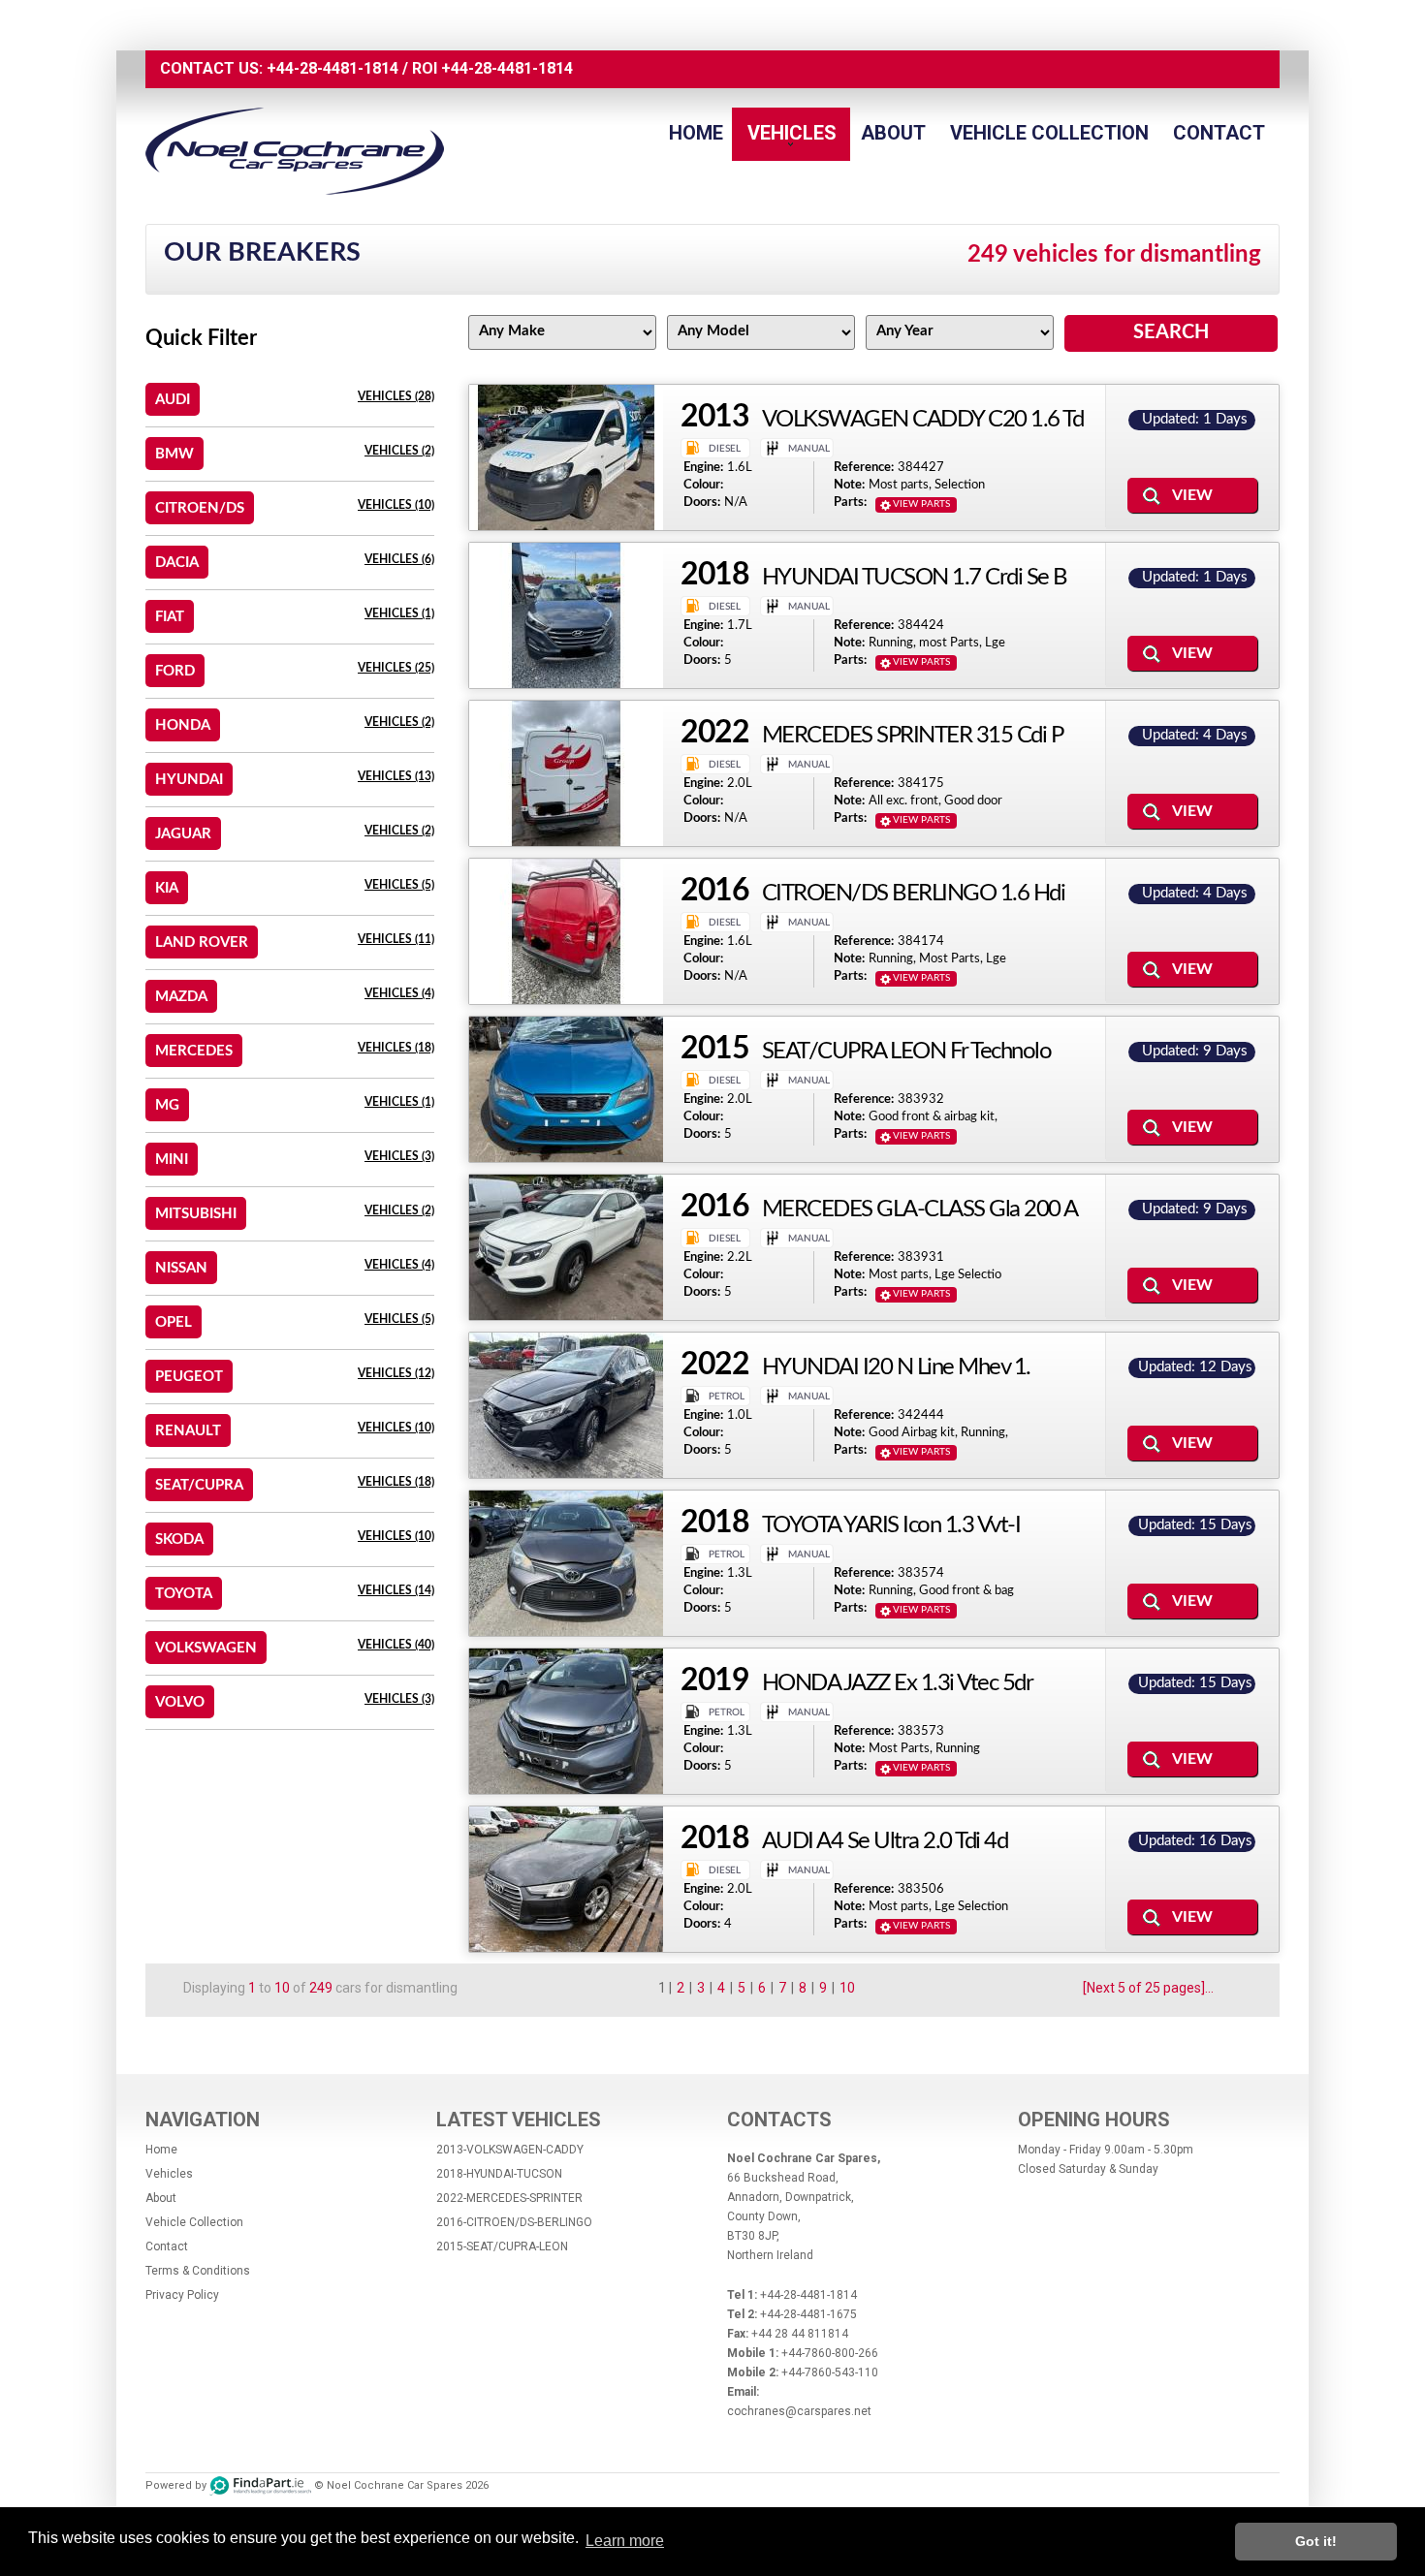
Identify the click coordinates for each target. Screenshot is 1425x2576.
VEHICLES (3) (399, 1156)
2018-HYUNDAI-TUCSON (499, 2174)
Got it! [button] (1316, 2541)
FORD (175, 671)
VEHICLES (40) (396, 1645)
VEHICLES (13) (396, 776)
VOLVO (180, 1702)
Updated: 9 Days (1195, 1051)
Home (696, 133)
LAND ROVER (202, 942)
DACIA (177, 563)
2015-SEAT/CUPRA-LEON (502, 2246)
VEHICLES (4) (399, 993)
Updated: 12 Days (1195, 1367)
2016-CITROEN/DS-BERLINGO (514, 2222)
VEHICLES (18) (396, 1048)
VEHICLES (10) (396, 505)
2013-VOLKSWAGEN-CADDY (510, 2150)
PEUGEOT (189, 1377)
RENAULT (188, 1431)
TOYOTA (184, 1594)
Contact (1219, 133)
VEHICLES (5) (399, 885)
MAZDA (181, 997)
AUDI (173, 400)
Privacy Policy (182, 2295)
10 (847, 1988)
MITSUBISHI (196, 1214)
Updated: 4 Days (1195, 735)
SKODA (179, 1539)
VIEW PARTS (921, 504)
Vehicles (792, 133)
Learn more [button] (625, 2541)
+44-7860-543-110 (830, 2372)
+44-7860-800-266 (830, 2353)
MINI (172, 1160)
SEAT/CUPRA (199, 1485)
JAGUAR (183, 834)
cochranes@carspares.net (799, 2411)
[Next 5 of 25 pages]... (1148, 1988)
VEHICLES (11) (396, 939)
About (893, 133)
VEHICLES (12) (396, 1373)
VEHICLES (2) (399, 451)
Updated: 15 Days (1195, 1525)
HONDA (183, 725)
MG (167, 1105)
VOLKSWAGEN (206, 1648)
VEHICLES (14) (396, 1590)
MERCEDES (194, 1051)
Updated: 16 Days (1195, 1841)
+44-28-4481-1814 (332, 68)
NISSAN (181, 1268)
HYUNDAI (189, 780)
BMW (174, 454)
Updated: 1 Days (1195, 419)
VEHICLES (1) (399, 613)
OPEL (174, 1322)
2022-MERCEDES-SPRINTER (509, 2198)
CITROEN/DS (200, 508)
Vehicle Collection (1049, 133)
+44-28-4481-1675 (808, 2314)
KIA (167, 888)
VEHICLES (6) (399, 559)
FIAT (170, 617)
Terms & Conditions (198, 2271)
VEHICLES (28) (396, 396)
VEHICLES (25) (396, 668)
